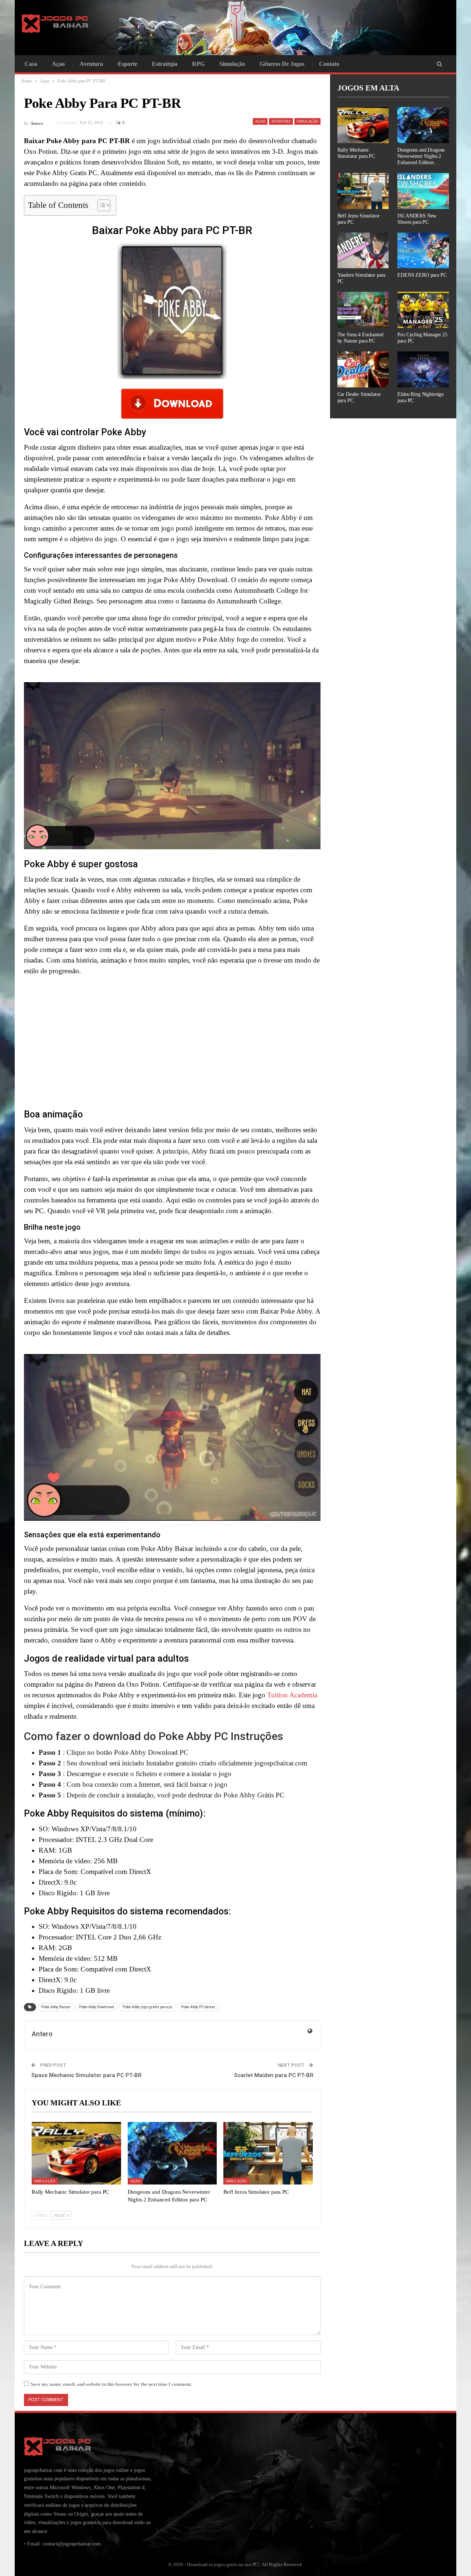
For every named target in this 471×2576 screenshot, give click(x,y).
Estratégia (165, 64)
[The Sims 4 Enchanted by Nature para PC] (363, 310)
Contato (329, 64)
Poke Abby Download (97, 2007)
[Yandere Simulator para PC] (363, 251)
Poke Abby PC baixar (198, 2007)
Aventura (91, 64)
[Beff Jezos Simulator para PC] (268, 2153)
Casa (31, 64)
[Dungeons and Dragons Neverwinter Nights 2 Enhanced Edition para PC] (172, 2153)
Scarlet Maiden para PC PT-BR (274, 2075)
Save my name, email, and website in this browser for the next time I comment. (111, 2384)
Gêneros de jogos (282, 64)
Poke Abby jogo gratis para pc (148, 2007)
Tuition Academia (292, 1695)
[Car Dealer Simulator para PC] (363, 369)
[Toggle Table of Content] (100, 205)
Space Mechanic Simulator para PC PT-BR (86, 2075)
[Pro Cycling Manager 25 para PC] (423, 310)
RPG (198, 64)
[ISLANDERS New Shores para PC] (423, 191)
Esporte (128, 64)
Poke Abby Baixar (56, 2007)
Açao (58, 64)
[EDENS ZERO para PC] (423, 251)
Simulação (232, 64)
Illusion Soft (161, 162)
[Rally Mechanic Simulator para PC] (76, 2153)
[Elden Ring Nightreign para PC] (423, 369)
